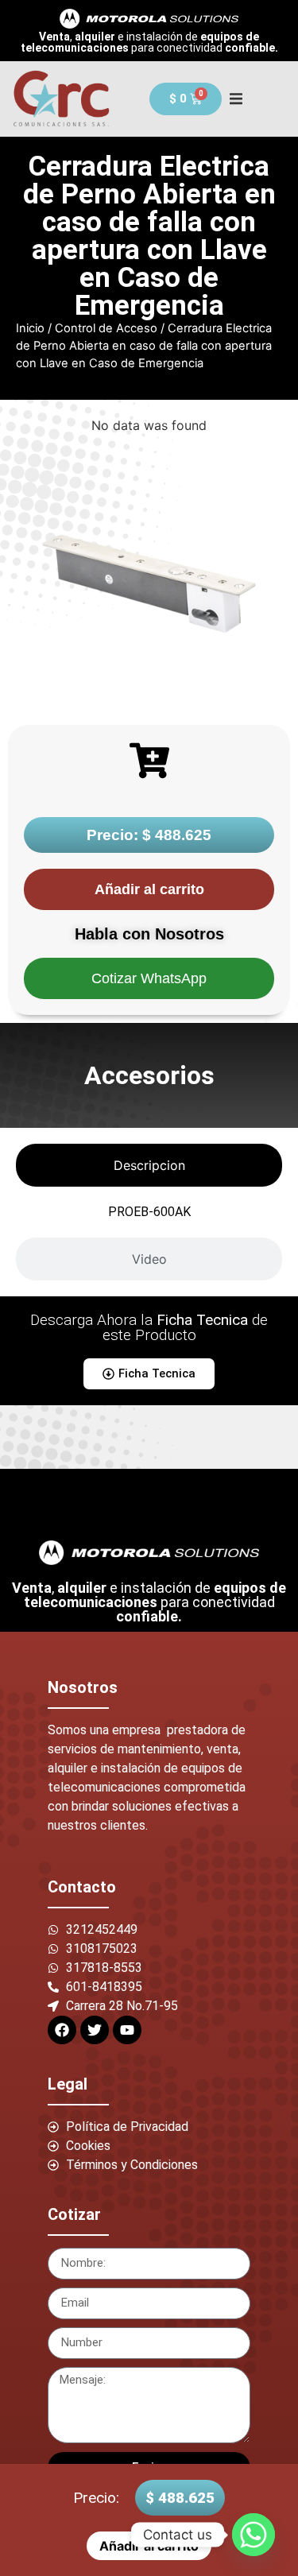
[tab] (149, 1165)
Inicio (30, 328)
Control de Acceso (106, 328)
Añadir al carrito (149, 889)
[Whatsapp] (253, 2535)
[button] (236, 99)
